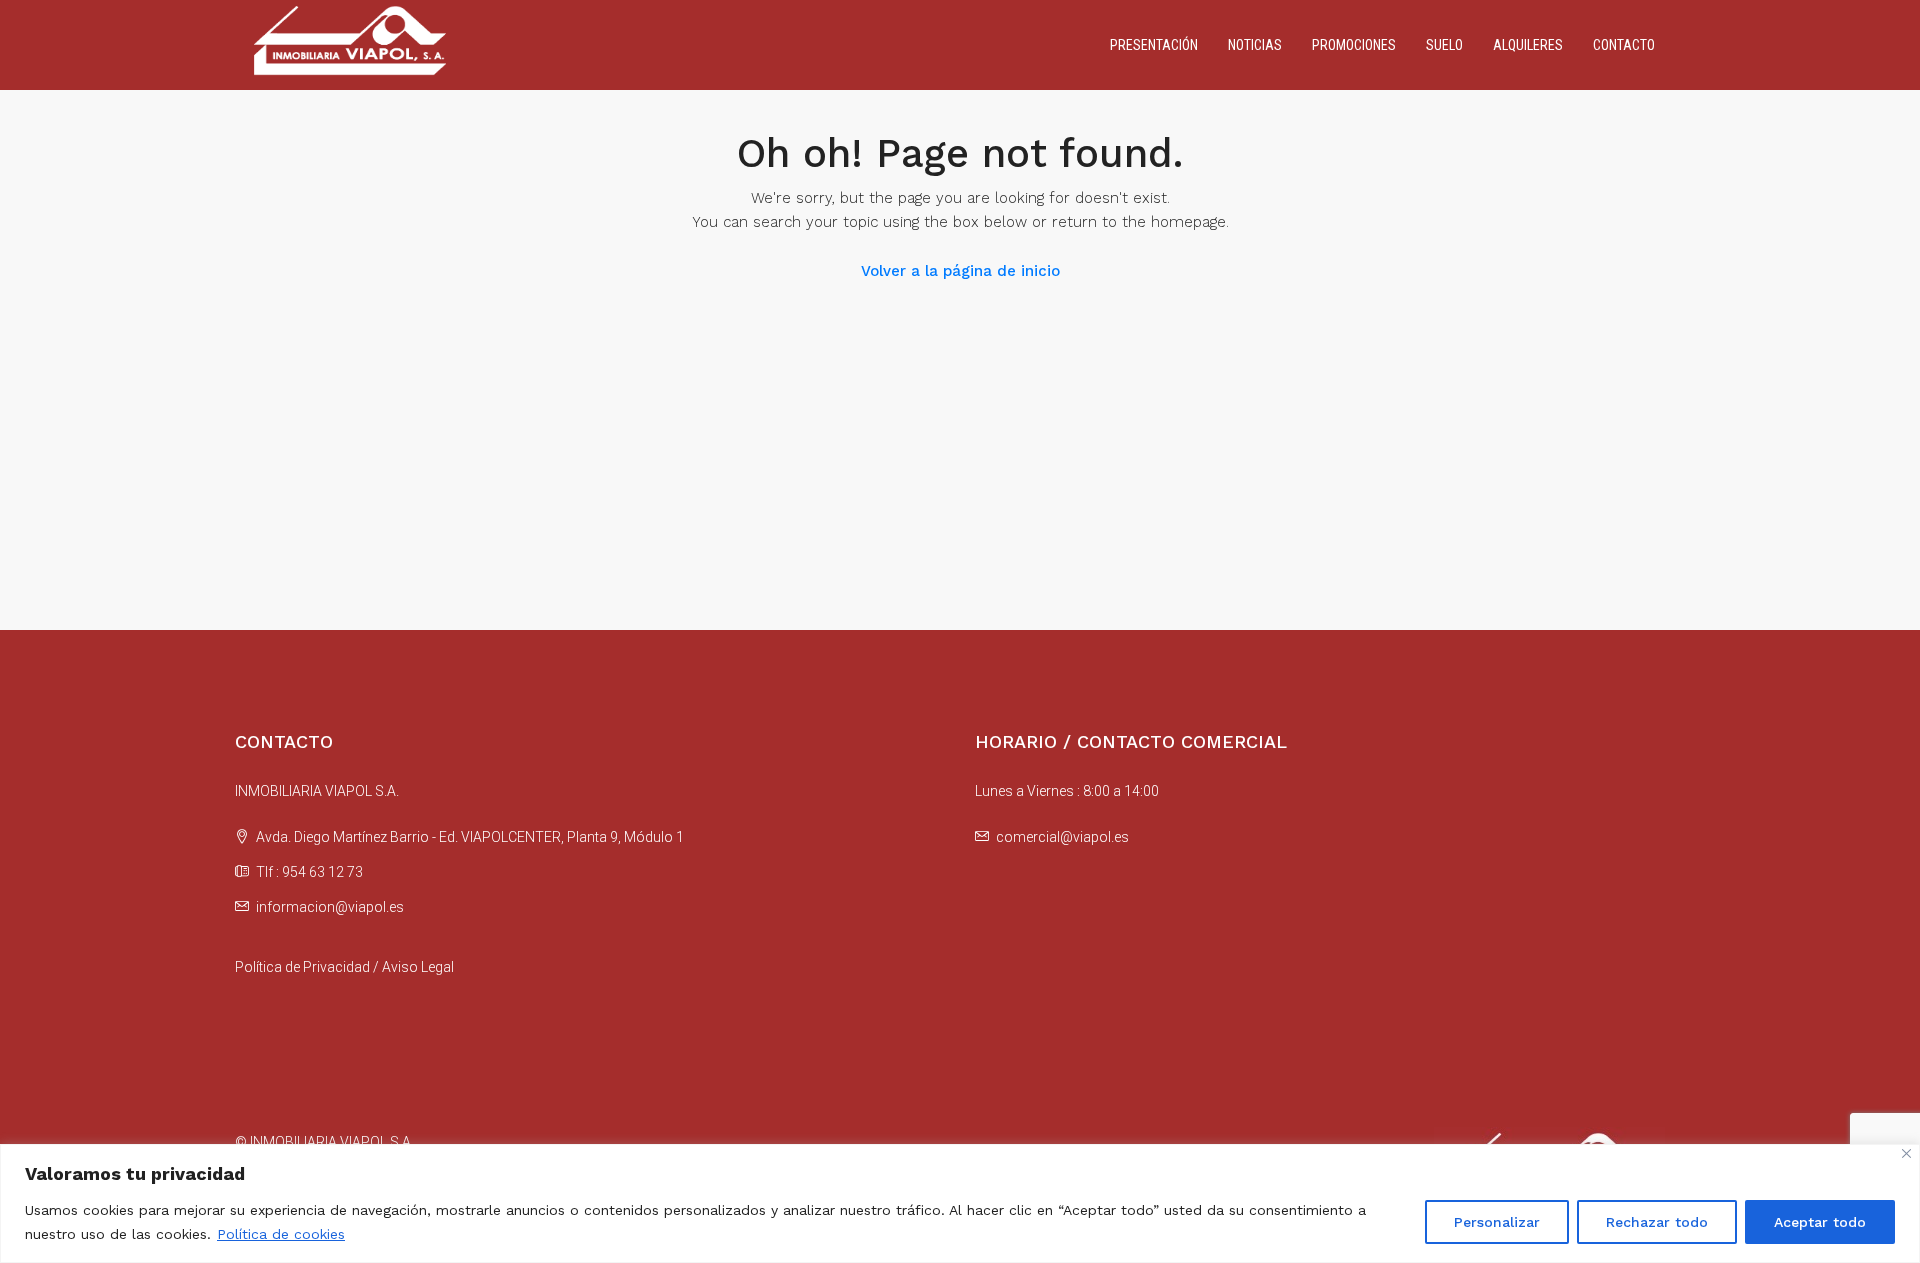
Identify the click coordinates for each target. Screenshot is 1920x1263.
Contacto (1624, 45)
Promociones (1354, 45)
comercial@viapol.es (1062, 837)
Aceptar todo (1820, 1222)
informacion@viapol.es (330, 907)
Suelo (1444, 45)
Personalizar (1497, 1222)
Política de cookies (281, 1234)
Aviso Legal (418, 967)
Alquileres (1528, 45)
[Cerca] (1906, 1153)
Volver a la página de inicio (960, 271)
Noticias (1255, 45)
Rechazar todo (1657, 1222)
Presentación (1154, 45)
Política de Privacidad (302, 967)
